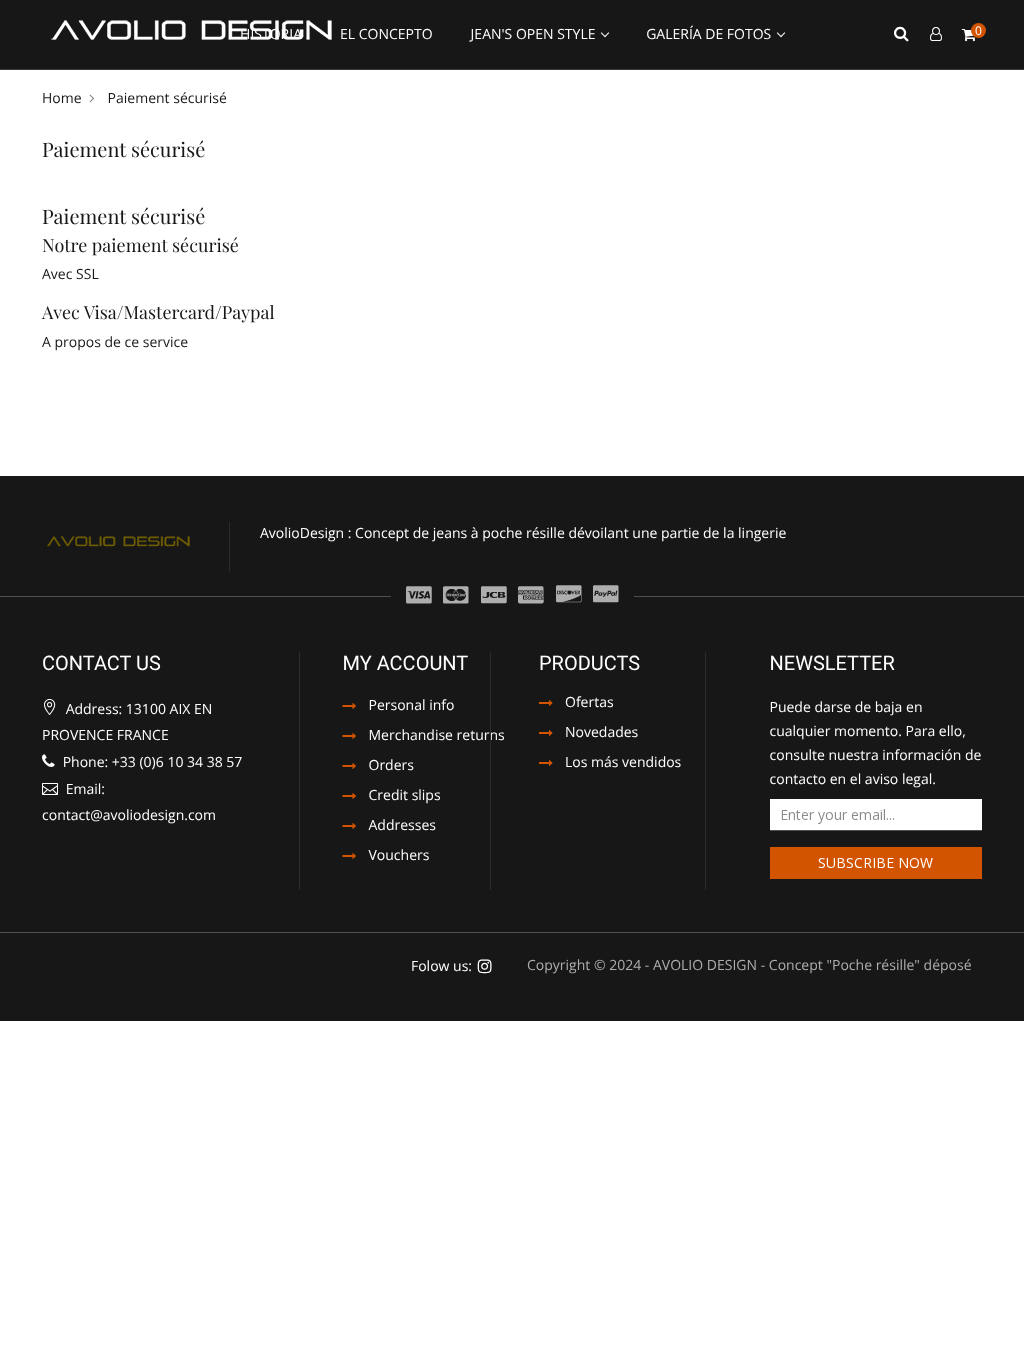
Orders (391, 767)
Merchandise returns (433, 737)
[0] (969, 35)
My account (406, 663)
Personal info (412, 707)
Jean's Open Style (535, 34)
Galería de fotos (710, 34)
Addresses (402, 827)
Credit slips (405, 797)
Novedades (601, 734)
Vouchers (399, 857)
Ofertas (589, 704)
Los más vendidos (623, 764)
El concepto (386, 34)
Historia (271, 34)
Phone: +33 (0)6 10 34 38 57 (150, 762)
